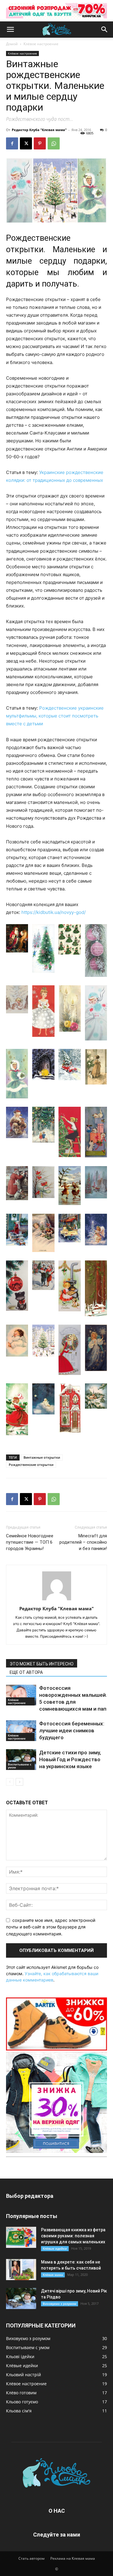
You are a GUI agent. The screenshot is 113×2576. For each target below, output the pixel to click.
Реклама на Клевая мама (73, 2558)
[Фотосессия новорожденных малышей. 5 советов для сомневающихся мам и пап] (21, 1695)
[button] (10, 30)
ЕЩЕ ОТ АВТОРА (26, 1672)
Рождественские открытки (31, 1465)
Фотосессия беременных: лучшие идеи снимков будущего (72, 1730)
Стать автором (31, 2558)
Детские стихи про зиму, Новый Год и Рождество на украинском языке (70, 1759)
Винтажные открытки (42, 1457)
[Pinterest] (40, 143)
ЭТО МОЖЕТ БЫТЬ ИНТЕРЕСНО (42, 1664)
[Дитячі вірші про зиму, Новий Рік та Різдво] (21, 2298)
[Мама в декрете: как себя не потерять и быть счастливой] (21, 2270)
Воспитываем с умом (20, 1766)
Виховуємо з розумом (60, 2304)
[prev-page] (10, 1782)
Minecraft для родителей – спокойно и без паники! (83, 1542)
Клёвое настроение (41, 44)
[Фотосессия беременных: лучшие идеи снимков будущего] (21, 1731)
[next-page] (19, 1782)
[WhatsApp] (54, 143)
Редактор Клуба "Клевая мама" (39, 130)
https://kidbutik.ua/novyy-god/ (53, 912)
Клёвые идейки (55, 2248)
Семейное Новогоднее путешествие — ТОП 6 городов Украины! (30, 1542)
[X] (26, 143)
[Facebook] (12, 143)
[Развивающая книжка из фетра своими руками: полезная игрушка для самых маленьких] (21, 2237)
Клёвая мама (53, 2275)
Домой (12, 44)
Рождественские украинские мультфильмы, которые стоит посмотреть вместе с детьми (55, 716)
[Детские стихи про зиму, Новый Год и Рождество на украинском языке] (21, 1760)
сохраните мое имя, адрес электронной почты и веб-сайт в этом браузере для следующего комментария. (51, 1927)
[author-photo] (57, 1600)
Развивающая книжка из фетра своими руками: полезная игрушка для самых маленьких (73, 2236)
